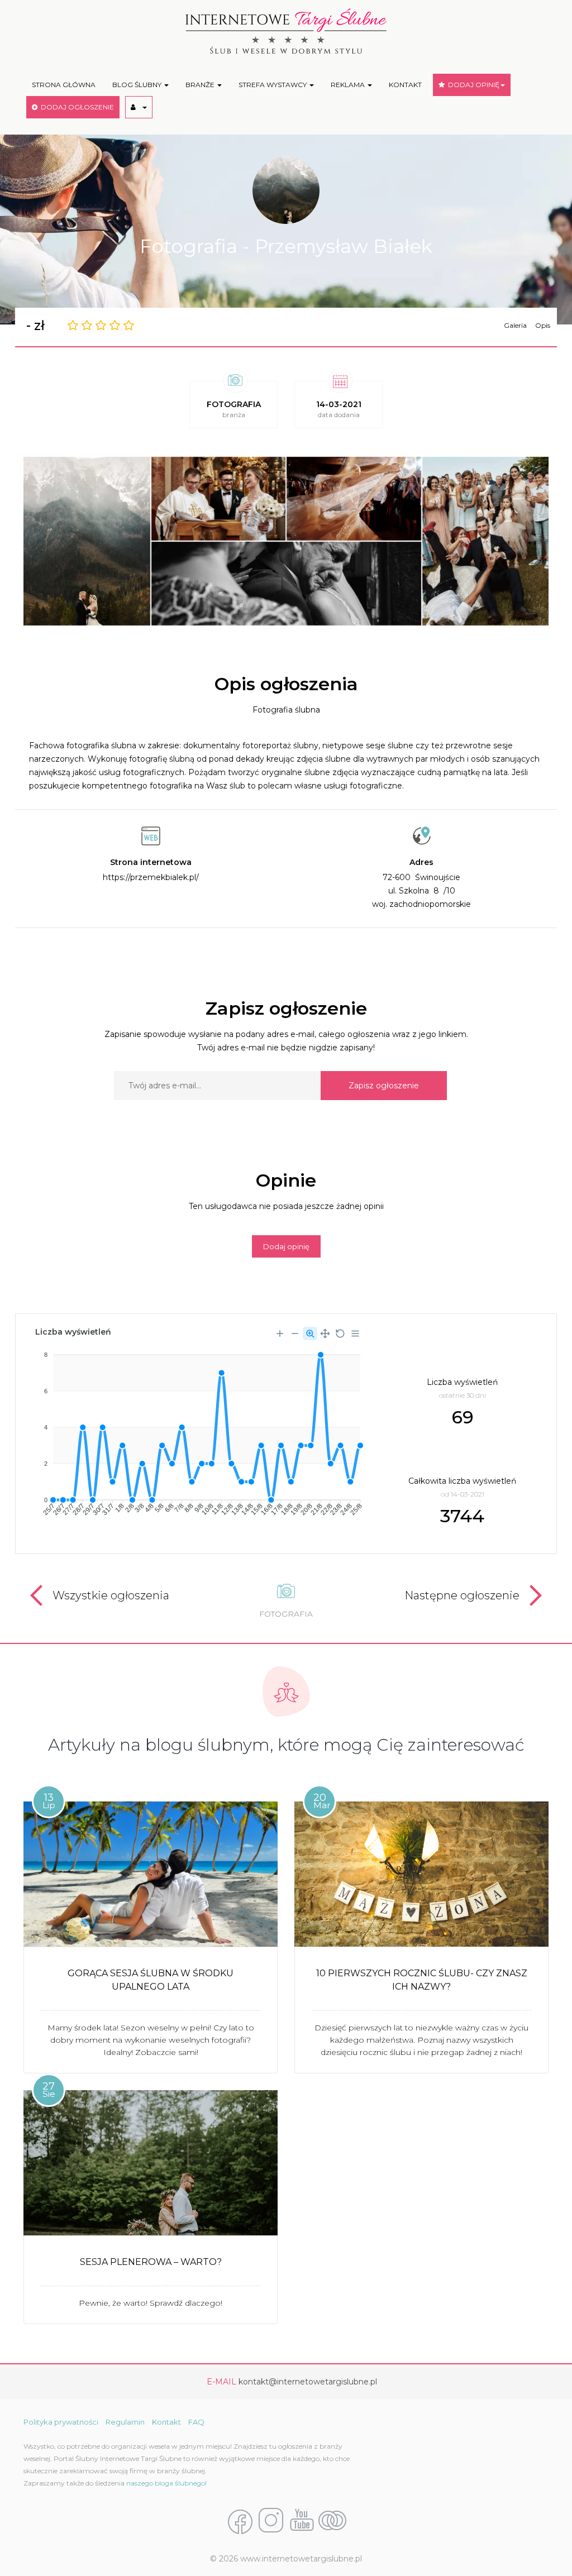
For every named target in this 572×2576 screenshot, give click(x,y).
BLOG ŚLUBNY (138, 85)
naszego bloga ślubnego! (166, 2483)
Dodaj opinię (286, 1246)
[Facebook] (240, 2521)
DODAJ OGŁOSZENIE (76, 107)
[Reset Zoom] (340, 1334)
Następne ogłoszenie (462, 1595)
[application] (198, 1430)
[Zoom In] (280, 1334)
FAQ (196, 2422)
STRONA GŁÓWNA (64, 85)
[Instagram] (271, 2521)
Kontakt (166, 2422)
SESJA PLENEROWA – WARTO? (151, 2262)
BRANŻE (201, 85)
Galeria (515, 325)
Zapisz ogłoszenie (384, 1086)
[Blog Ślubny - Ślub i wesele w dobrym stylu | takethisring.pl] (332, 2521)
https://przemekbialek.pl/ (151, 877)
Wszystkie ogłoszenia (111, 1595)
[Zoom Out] (295, 1334)
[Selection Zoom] (310, 1334)
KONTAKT (405, 85)
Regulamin (125, 2422)
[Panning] (325, 1334)
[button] (139, 107)
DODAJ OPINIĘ (472, 85)
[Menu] (355, 1334)
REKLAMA (349, 85)
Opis (543, 325)
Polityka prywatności (61, 2422)
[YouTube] (302, 2521)
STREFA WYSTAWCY (273, 85)
